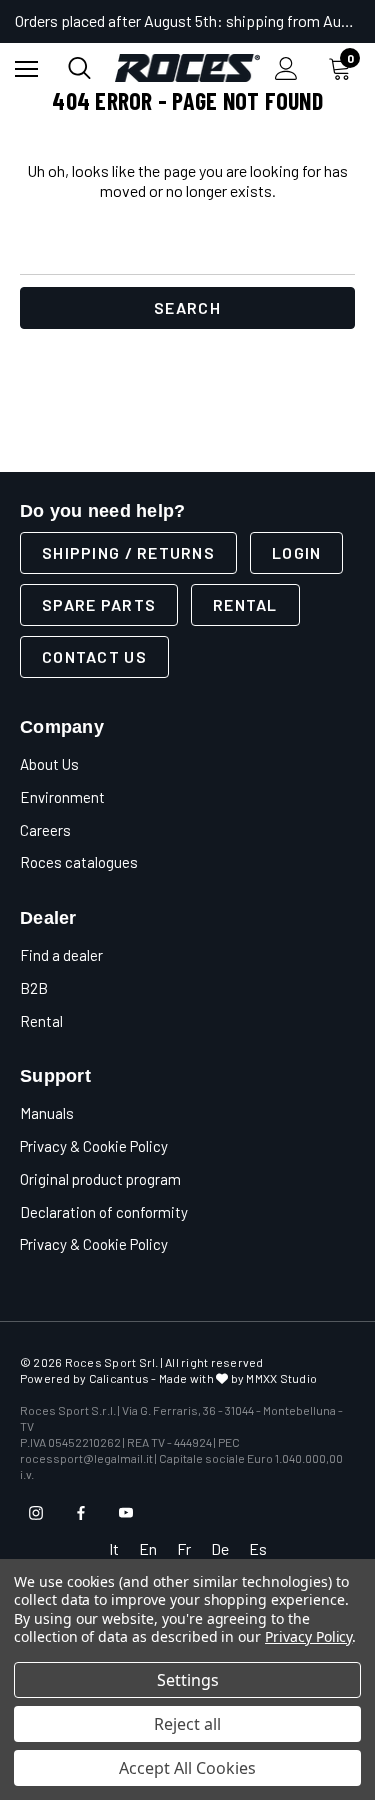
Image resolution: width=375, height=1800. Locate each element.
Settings (188, 1680)
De (220, 1548)
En (148, 1548)
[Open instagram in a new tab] (36, 1513)
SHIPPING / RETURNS (128, 552)
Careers (45, 830)
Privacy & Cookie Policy (94, 1146)
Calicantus (119, 1378)
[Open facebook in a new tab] (81, 1513)
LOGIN (296, 552)
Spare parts (99, 604)
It (114, 1548)
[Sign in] (286, 68)
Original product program (100, 1179)
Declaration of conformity (104, 1212)
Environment (62, 797)
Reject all (187, 1724)
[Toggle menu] (26, 68)
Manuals (47, 1113)
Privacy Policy (308, 1636)
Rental (245, 604)
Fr (184, 1548)
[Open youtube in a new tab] (126, 1513)
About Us (49, 764)
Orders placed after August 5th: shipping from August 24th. (187, 20)
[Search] (79, 68)
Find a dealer (61, 955)
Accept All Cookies (187, 1768)
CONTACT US (94, 656)
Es (258, 1548)
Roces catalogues (79, 862)
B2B (34, 988)
